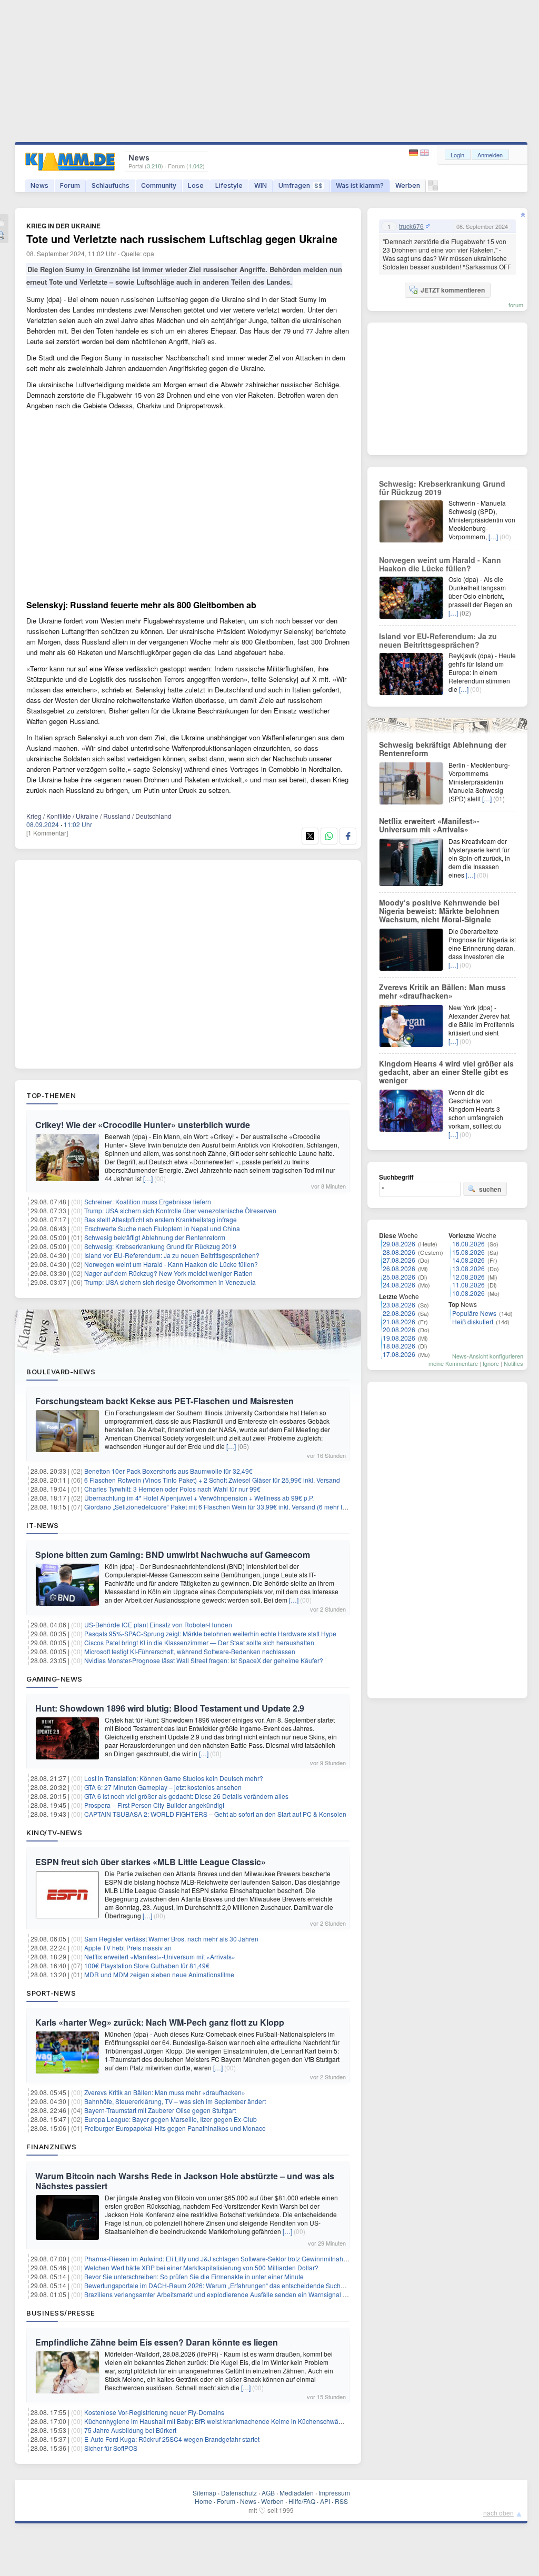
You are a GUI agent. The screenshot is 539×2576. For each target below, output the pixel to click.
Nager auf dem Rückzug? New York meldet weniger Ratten (168, 1273)
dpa (149, 253)
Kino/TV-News (54, 1833)
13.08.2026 (468, 1268)
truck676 (411, 226)
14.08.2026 (468, 1260)
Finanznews (51, 2147)
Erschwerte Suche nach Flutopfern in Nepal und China (162, 1228)
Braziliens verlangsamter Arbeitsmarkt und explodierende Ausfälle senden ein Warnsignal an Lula (224, 2294)
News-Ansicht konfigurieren (488, 1356)
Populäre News (474, 1313)
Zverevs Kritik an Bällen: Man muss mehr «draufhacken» (165, 2092)
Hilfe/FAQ (302, 2501)
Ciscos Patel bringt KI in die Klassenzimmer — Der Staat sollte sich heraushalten (199, 1642)
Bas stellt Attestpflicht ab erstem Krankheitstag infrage (161, 1219)
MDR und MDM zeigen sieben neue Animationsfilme (159, 1974)
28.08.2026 (399, 1252)
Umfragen (301, 185)
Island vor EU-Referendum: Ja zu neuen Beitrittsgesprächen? (172, 1255)
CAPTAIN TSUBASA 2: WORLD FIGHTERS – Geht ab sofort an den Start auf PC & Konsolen (215, 1814)
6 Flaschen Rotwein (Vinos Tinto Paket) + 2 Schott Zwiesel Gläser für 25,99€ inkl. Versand (212, 1480)
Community (159, 185)
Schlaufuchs (111, 185)
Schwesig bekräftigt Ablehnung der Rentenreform (155, 1237)
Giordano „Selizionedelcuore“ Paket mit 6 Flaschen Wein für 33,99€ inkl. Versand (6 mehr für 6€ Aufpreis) (234, 1507)
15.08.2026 (468, 1252)
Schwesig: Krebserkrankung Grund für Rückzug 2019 (160, 1246)
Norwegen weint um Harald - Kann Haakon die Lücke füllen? (171, 1264)
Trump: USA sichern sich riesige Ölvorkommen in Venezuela (170, 1282)
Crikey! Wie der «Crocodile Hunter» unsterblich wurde (143, 1125)
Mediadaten (297, 2493)
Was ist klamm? (360, 185)
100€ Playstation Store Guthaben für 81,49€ (147, 1965)
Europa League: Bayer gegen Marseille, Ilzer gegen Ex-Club (171, 2119)
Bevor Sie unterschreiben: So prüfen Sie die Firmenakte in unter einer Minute (194, 2276)
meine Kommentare (453, 1363)
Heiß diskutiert (473, 1321)
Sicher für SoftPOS (111, 2448)
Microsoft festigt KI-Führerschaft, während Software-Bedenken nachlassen (190, 1651)
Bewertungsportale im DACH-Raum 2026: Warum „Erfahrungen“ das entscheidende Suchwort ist (222, 2285)
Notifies (513, 1363)
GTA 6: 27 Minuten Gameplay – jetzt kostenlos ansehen (163, 1787)
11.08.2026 (468, 1285)
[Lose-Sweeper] (433, 188)
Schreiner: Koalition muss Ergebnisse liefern (148, 1201)
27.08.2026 (399, 1260)
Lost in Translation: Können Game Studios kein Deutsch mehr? (174, 1778)
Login (457, 155)
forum (516, 305)
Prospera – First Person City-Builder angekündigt (154, 1805)
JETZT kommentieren (453, 290)
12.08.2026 (468, 1277)
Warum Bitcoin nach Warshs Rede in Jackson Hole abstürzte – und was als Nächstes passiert (185, 2181)
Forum (70, 185)
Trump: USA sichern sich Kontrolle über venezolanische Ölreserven (180, 1210)
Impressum (334, 2493)
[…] (148, 1178)
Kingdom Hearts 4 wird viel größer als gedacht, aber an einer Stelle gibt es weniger (446, 1072)
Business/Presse (61, 2313)
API (325, 2501)
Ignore (491, 1363)
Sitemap (204, 2493)
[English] (425, 153)
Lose (196, 185)
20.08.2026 (399, 1329)
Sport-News (51, 1993)
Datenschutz (239, 2493)
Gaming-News (54, 1679)
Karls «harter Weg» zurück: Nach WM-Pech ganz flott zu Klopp (160, 2022)
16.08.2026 (468, 1244)
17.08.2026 (399, 1354)
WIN (261, 185)
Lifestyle (229, 185)
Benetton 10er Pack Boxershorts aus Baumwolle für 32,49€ (168, 1471)
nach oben (498, 2513)
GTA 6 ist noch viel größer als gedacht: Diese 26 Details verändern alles (186, 1796)
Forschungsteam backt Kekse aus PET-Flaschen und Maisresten (164, 1401)
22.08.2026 (399, 1313)
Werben (408, 185)
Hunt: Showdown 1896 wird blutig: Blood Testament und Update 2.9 (170, 1708)
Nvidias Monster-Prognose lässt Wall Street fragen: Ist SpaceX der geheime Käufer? (204, 1660)
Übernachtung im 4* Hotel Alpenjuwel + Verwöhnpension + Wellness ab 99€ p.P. (199, 1498)
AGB (268, 2493)
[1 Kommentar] (47, 833)
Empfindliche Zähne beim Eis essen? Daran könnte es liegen (157, 2342)
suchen (490, 1189)
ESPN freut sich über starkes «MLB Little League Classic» (151, 1862)
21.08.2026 (399, 1321)
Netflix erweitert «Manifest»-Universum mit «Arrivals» (160, 1956)
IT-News (43, 1525)
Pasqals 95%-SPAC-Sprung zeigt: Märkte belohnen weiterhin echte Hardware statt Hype (210, 1633)
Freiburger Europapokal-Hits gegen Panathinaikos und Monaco (175, 2128)
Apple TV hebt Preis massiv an (128, 1948)
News (39, 185)
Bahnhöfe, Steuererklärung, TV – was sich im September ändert (175, 2101)
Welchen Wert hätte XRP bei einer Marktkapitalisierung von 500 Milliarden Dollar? (201, 2267)
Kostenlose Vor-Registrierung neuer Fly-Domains (154, 2412)
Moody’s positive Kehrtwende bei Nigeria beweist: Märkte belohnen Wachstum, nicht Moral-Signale (439, 911)
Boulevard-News (61, 1372)
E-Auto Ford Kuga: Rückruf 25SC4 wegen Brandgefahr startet (172, 2439)
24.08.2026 (399, 1285)
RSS (341, 2501)
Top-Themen (51, 1095)
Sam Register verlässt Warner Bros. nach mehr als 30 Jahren (171, 1939)
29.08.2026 (399, 1244)
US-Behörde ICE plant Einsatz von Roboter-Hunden (158, 1624)
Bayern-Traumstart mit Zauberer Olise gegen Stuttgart (160, 2110)
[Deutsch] (415, 153)
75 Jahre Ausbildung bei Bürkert (130, 2430)
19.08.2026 (399, 1338)
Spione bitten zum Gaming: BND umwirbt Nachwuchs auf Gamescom (173, 1554)
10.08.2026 (468, 1293)
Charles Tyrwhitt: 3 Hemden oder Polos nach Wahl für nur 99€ (172, 1489)
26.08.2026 (399, 1268)
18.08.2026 (399, 1346)
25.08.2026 (399, 1277)
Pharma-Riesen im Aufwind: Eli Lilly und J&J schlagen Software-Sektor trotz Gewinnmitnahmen (220, 2258)
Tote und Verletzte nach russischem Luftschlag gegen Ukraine (182, 239)
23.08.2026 (399, 1305)
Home (203, 2501)
